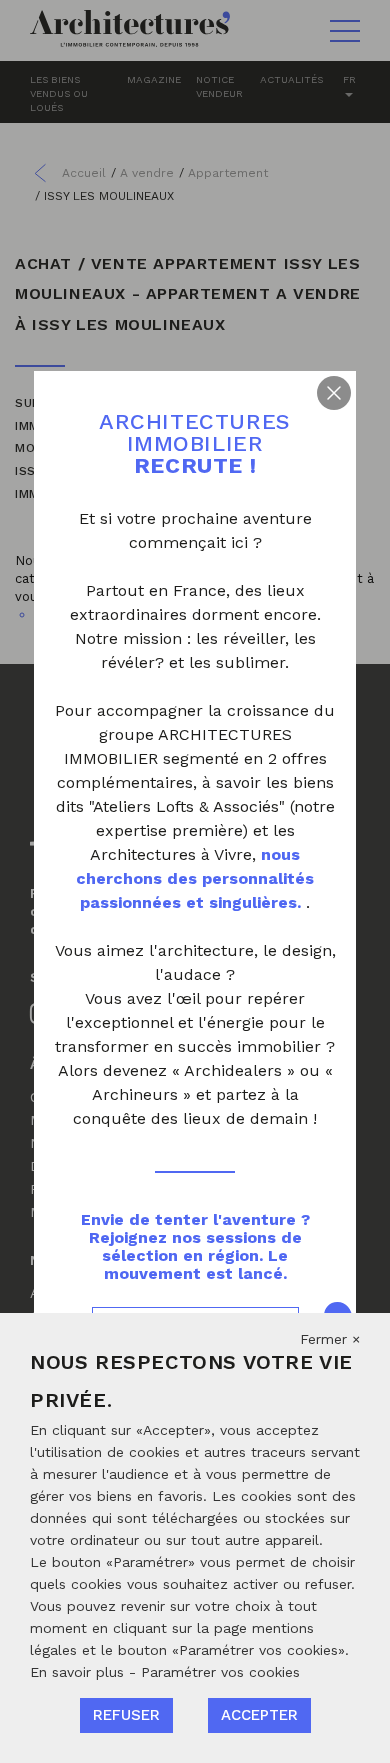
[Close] (334, 393)
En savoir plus (79, 1672)
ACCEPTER (259, 1715)
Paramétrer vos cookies (220, 1672)
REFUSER (126, 1715)
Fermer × (330, 1339)
